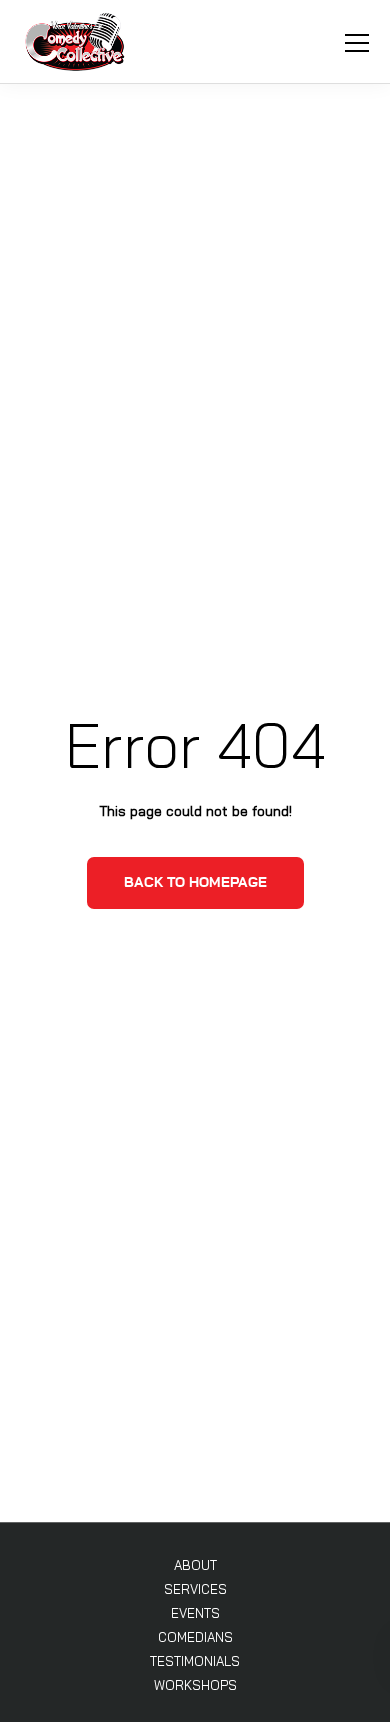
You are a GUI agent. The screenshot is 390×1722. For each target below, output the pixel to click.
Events (195, 1613)
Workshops (195, 1685)
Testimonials (195, 1661)
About (195, 1565)
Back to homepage (195, 883)
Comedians (195, 1637)
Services (195, 1589)
